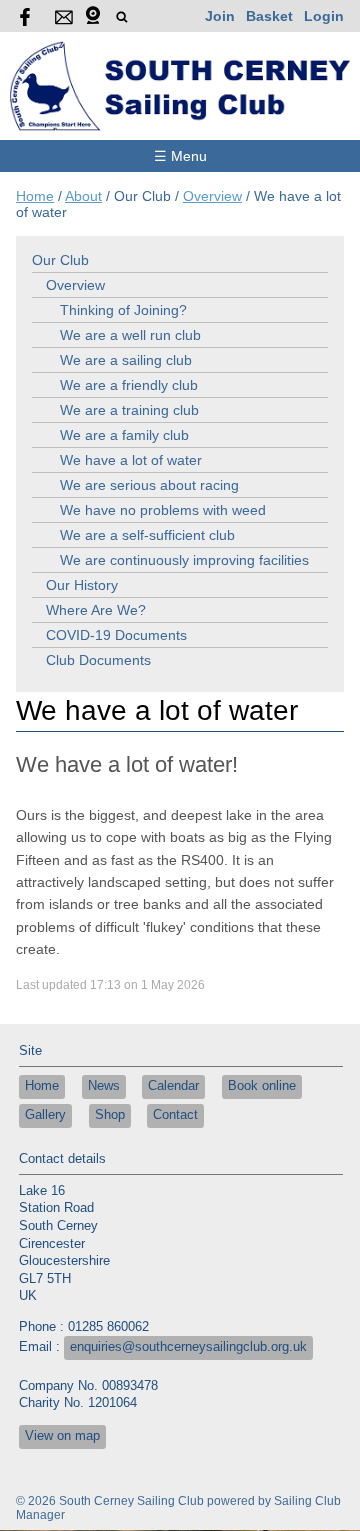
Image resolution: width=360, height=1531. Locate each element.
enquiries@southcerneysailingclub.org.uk (188, 1347)
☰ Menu (180, 156)
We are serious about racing (149, 485)
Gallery (45, 1115)
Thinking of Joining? (123, 310)
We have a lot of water (131, 460)
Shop (110, 1115)
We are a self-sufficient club (147, 535)
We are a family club (124, 435)
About (83, 196)
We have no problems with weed (163, 510)
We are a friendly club (129, 385)
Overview (212, 196)
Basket (269, 16)
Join (220, 16)
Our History (82, 585)
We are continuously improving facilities (184, 560)
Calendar (173, 1086)
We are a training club (129, 410)
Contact (175, 1115)
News (104, 1086)
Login (324, 16)
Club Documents (98, 660)
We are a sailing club (126, 360)
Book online (262, 1086)
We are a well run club (130, 335)
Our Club (60, 260)
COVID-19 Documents (116, 635)
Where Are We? (96, 610)
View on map (62, 1436)
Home (35, 196)
